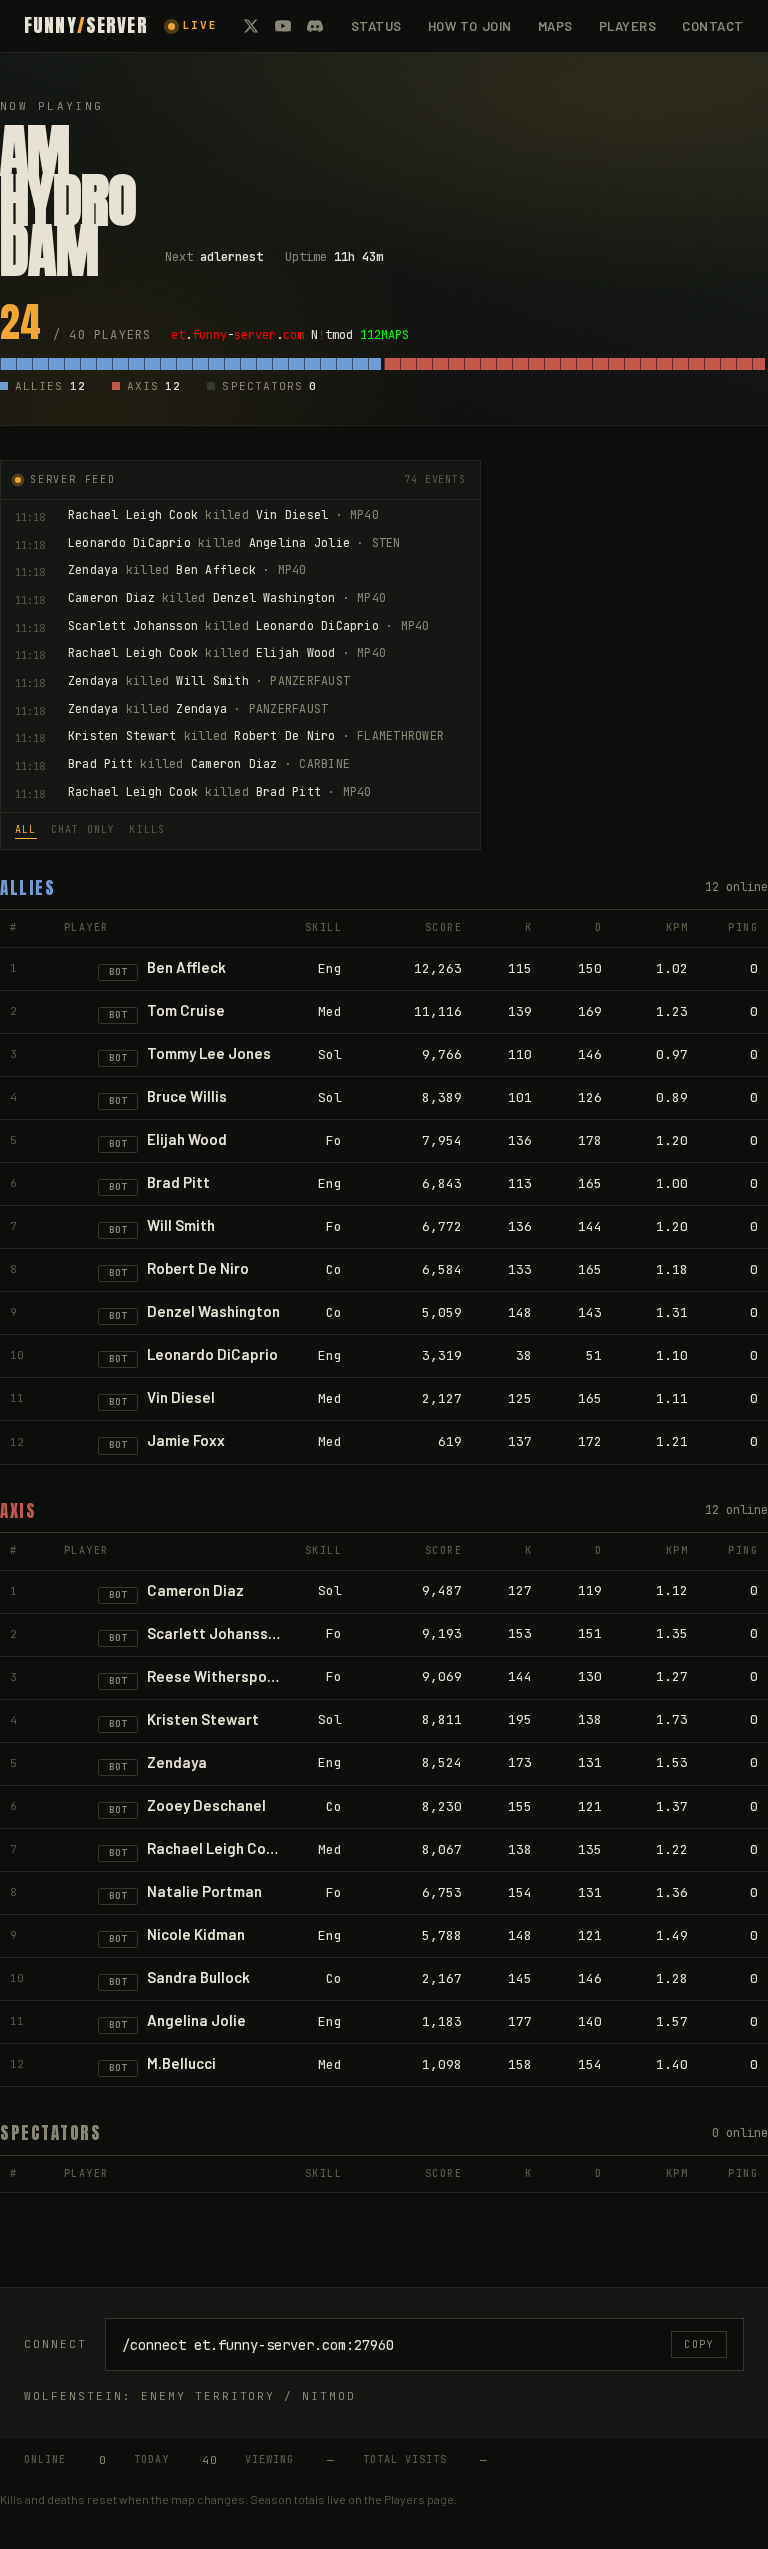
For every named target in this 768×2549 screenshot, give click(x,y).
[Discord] (315, 26)
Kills (147, 829)
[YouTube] (283, 26)
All (26, 829)
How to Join (470, 26)
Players (628, 26)
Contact (713, 26)
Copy (699, 2344)
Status (376, 26)
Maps (555, 26)
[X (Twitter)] (251, 26)
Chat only (83, 829)
